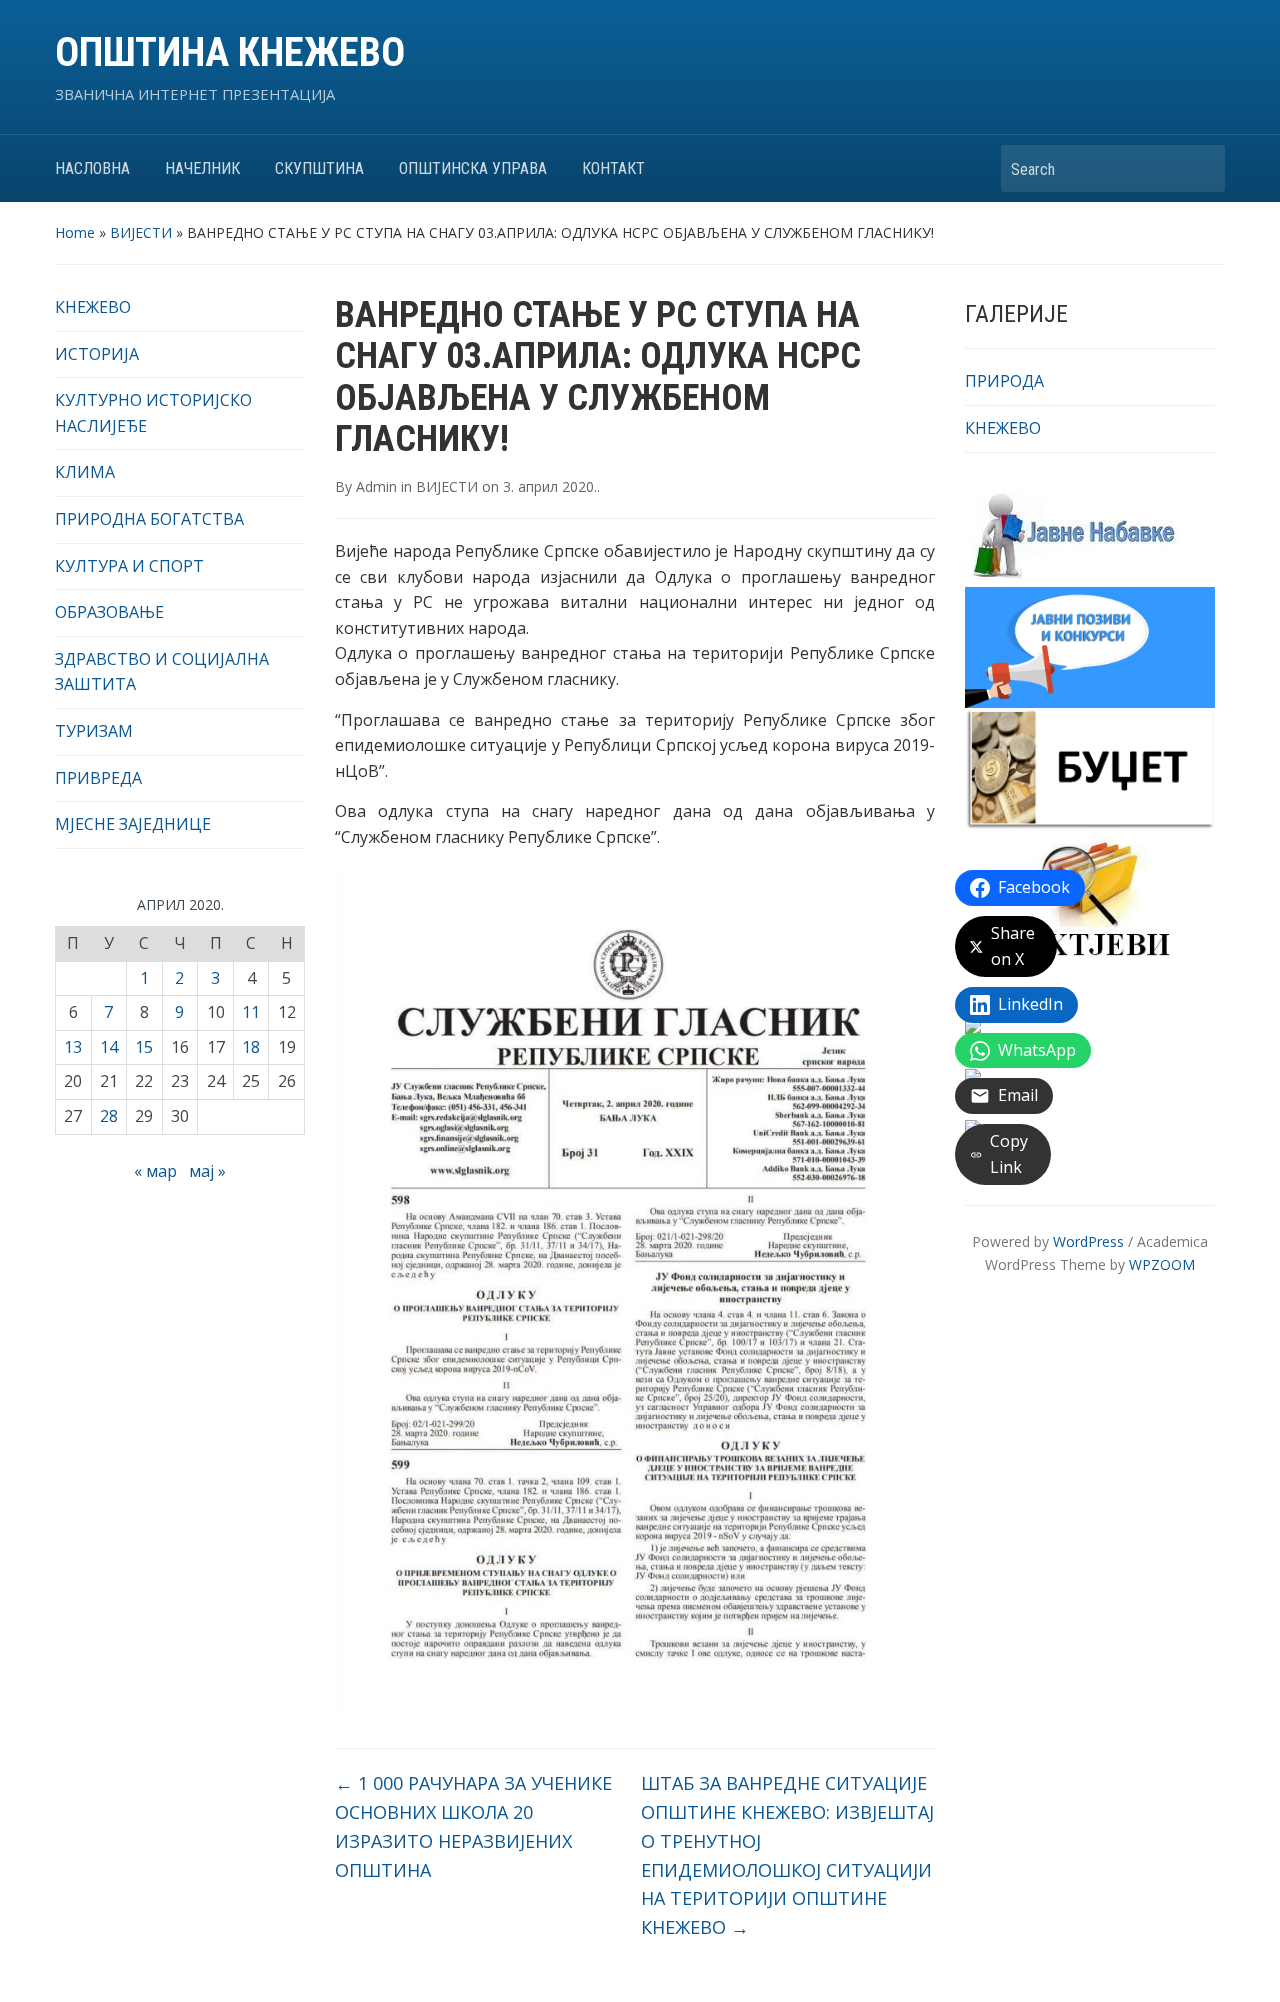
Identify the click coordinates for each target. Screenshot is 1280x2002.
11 (251, 1012)
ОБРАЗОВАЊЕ (109, 612)
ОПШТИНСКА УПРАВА (473, 168)
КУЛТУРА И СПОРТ (129, 566)
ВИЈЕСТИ (141, 232)
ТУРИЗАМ (94, 731)
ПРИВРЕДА (98, 778)
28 (109, 1116)
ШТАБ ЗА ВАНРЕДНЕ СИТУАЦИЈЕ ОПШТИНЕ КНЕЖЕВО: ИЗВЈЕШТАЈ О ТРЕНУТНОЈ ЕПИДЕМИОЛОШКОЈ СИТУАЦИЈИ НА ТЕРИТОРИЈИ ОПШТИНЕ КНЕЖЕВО (787, 1855)
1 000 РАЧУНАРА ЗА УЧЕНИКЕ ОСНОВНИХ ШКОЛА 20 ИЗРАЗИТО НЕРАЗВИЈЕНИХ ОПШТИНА (473, 1826)
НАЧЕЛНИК (202, 168)
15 (144, 1047)
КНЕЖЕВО (93, 307)
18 (251, 1047)
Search (1200, 168)
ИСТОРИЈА (97, 354)
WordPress (1088, 1241)
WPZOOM (1162, 1264)
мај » (207, 1171)
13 (73, 1047)
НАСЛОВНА (92, 168)
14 (109, 1047)
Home (75, 232)
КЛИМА (85, 472)
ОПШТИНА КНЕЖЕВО (230, 52)
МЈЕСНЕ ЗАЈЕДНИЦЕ (133, 824)
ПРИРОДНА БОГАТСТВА (149, 519)
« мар (155, 1171)
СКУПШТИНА (319, 168)
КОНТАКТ (613, 168)
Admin (376, 486)
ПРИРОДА (1004, 381)
